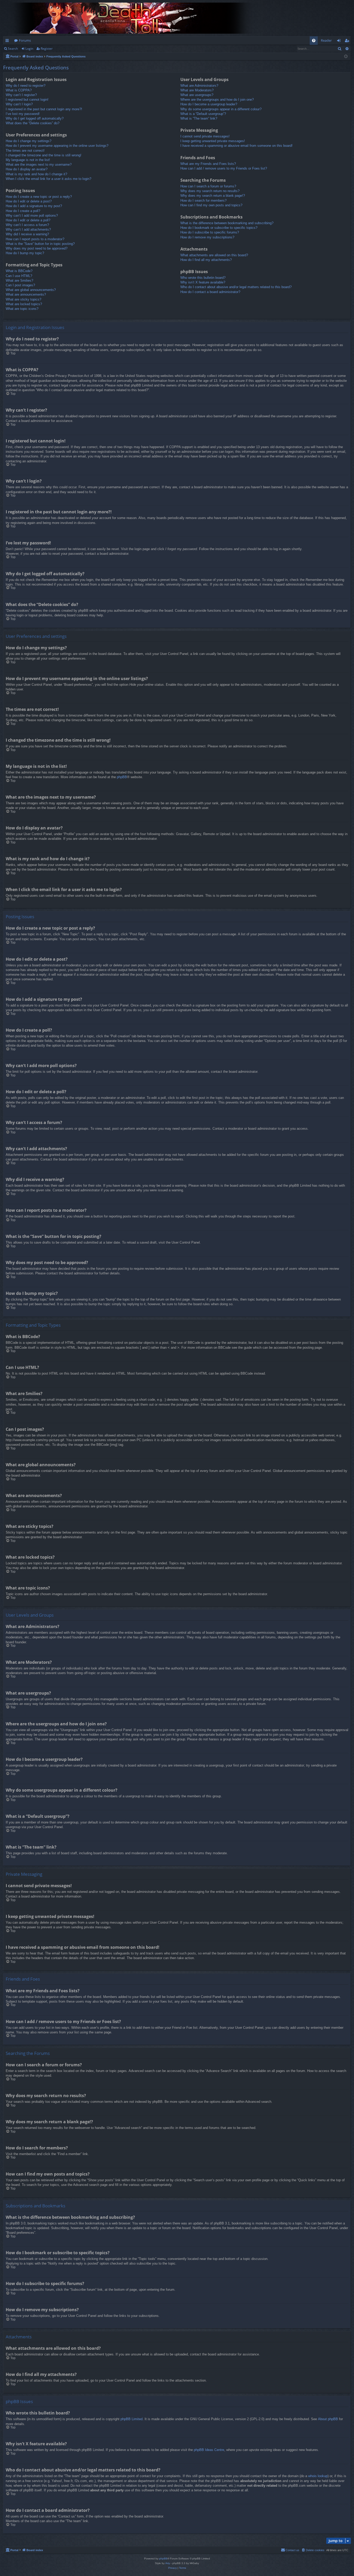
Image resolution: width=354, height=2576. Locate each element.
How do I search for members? (203, 200)
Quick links (8, 41)
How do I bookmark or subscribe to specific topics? (219, 228)
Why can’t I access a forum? (27, 225)
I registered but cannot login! (27, 100)
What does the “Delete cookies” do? (33, 123)
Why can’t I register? (21, 95)
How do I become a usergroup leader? (209, 104)
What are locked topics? (24, 304)
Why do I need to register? (26, 86)
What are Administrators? (199, 86)
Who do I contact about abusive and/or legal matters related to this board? (236, 287)
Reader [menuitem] (326, 40)
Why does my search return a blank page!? (213, 196)
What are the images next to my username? (39, 165)
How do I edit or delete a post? (29, 201)
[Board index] (133, 18)
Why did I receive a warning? (27, 234)
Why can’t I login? (19, 104)
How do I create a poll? (23, 211)
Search (13, 49)
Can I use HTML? (19, 276)
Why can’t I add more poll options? (32, 216)
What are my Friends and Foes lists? (208, 164)
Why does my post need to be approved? (37, 248)
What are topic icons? (22, 309)
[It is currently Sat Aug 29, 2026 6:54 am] (346, 57)
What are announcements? (26, 294)
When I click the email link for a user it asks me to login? (48, 179)
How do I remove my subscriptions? (207, 237)
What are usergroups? (197, 95)
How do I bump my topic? (25, 253)
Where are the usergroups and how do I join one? (217, 100)
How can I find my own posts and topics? (211, 205)
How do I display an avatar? (27, 169)
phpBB (122, 777)
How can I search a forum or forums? (208, 186)
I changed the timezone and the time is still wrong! (44, 155)
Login (29, 49)
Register (47, 49)
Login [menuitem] (340, 41)
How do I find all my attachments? (206, 260)
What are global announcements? (31, 290)
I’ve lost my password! (23, 114)
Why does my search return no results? (210, 191)
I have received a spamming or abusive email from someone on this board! (236, 146)
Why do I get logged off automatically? (35, 118)
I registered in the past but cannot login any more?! (44, 109)
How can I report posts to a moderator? (35, 239)
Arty (168, 2563)
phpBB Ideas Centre (209, 2450)
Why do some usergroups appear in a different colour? (221, 109)
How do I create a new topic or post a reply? (39, 197)
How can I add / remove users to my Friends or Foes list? (224, 168)
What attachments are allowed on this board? (214, 255)
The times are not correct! (25, 151)
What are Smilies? (19, 280)
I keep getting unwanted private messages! (213, 141)
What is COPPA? (19, 90)
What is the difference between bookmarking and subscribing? (227, 223)
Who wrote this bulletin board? (203, 278)
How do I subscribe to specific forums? (210, 232)
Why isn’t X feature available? (203, 282)
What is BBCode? (19, 271)
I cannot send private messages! (205, 136)
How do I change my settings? (29, 141)
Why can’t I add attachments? (28, 229)
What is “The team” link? (199, 118)
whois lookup (318, 2476)
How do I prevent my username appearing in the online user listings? (57, 146)
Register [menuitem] (348, 41)
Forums (25, 40)
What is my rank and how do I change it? (36, 174)
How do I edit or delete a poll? (28, 220)
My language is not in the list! (28, 160)
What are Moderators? (197, 90)
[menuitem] (314, 41)
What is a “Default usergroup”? (203, 114)
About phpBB (328, 2419)
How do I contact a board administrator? (210, 292)
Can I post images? (20, 285)
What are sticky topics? (23, 299)
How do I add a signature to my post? (34, 206)
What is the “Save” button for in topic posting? (40, 244)
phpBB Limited (132, 2419)
